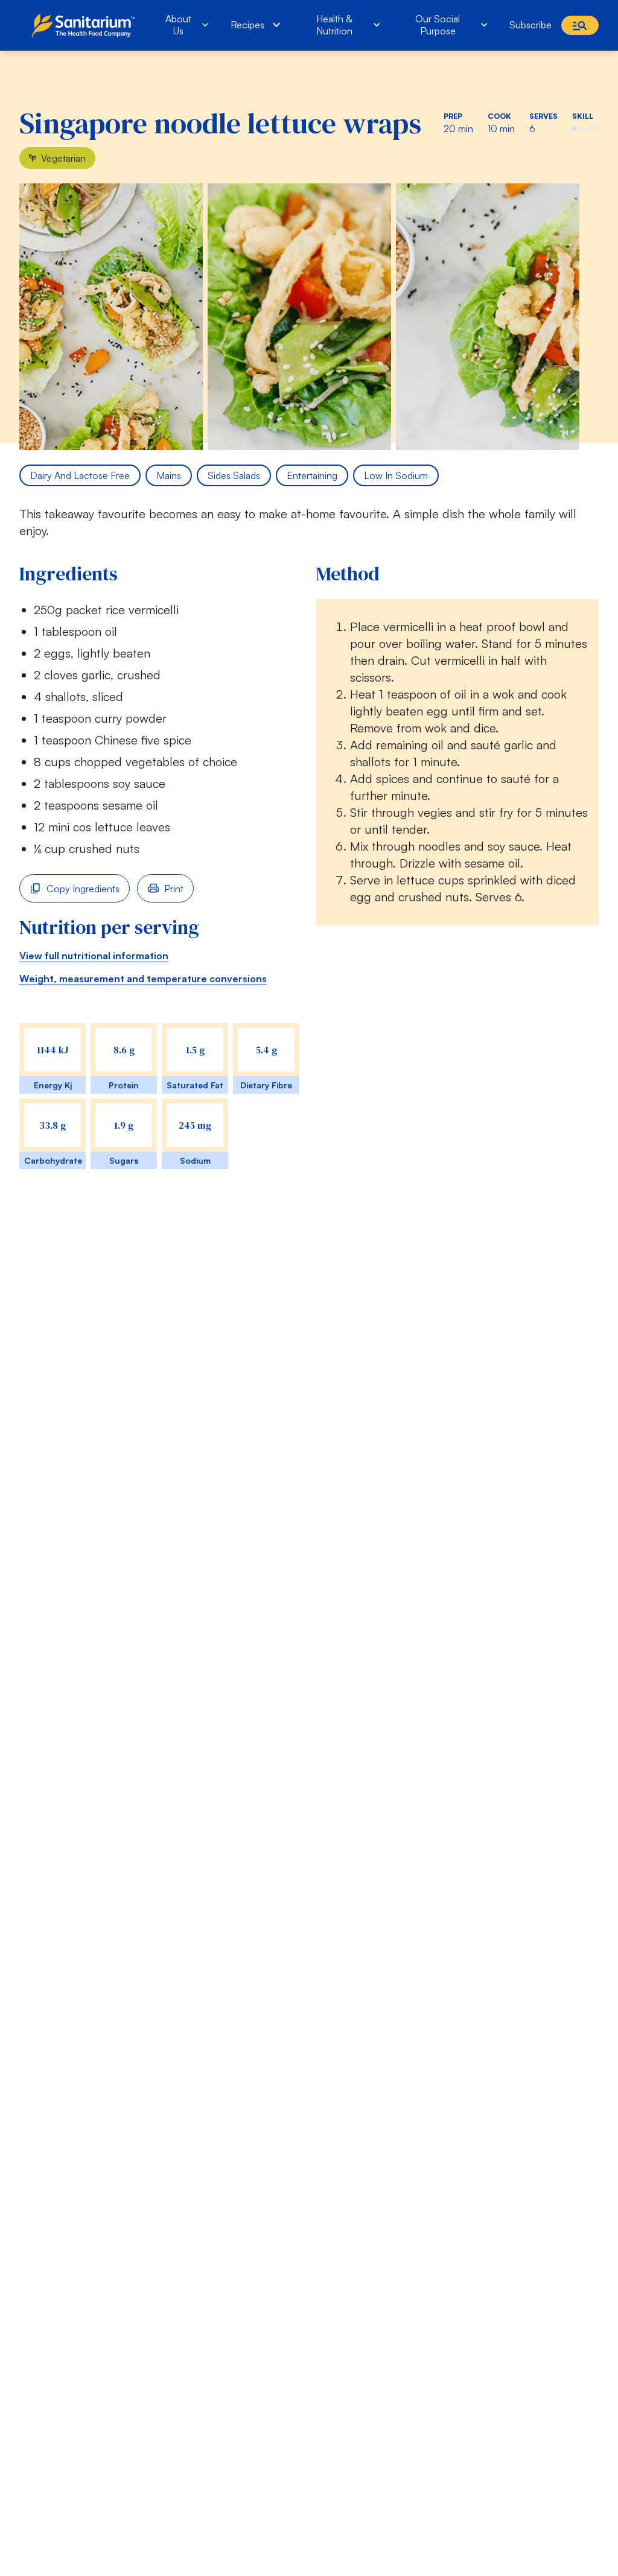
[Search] (580, 25)
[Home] (86, 25)
